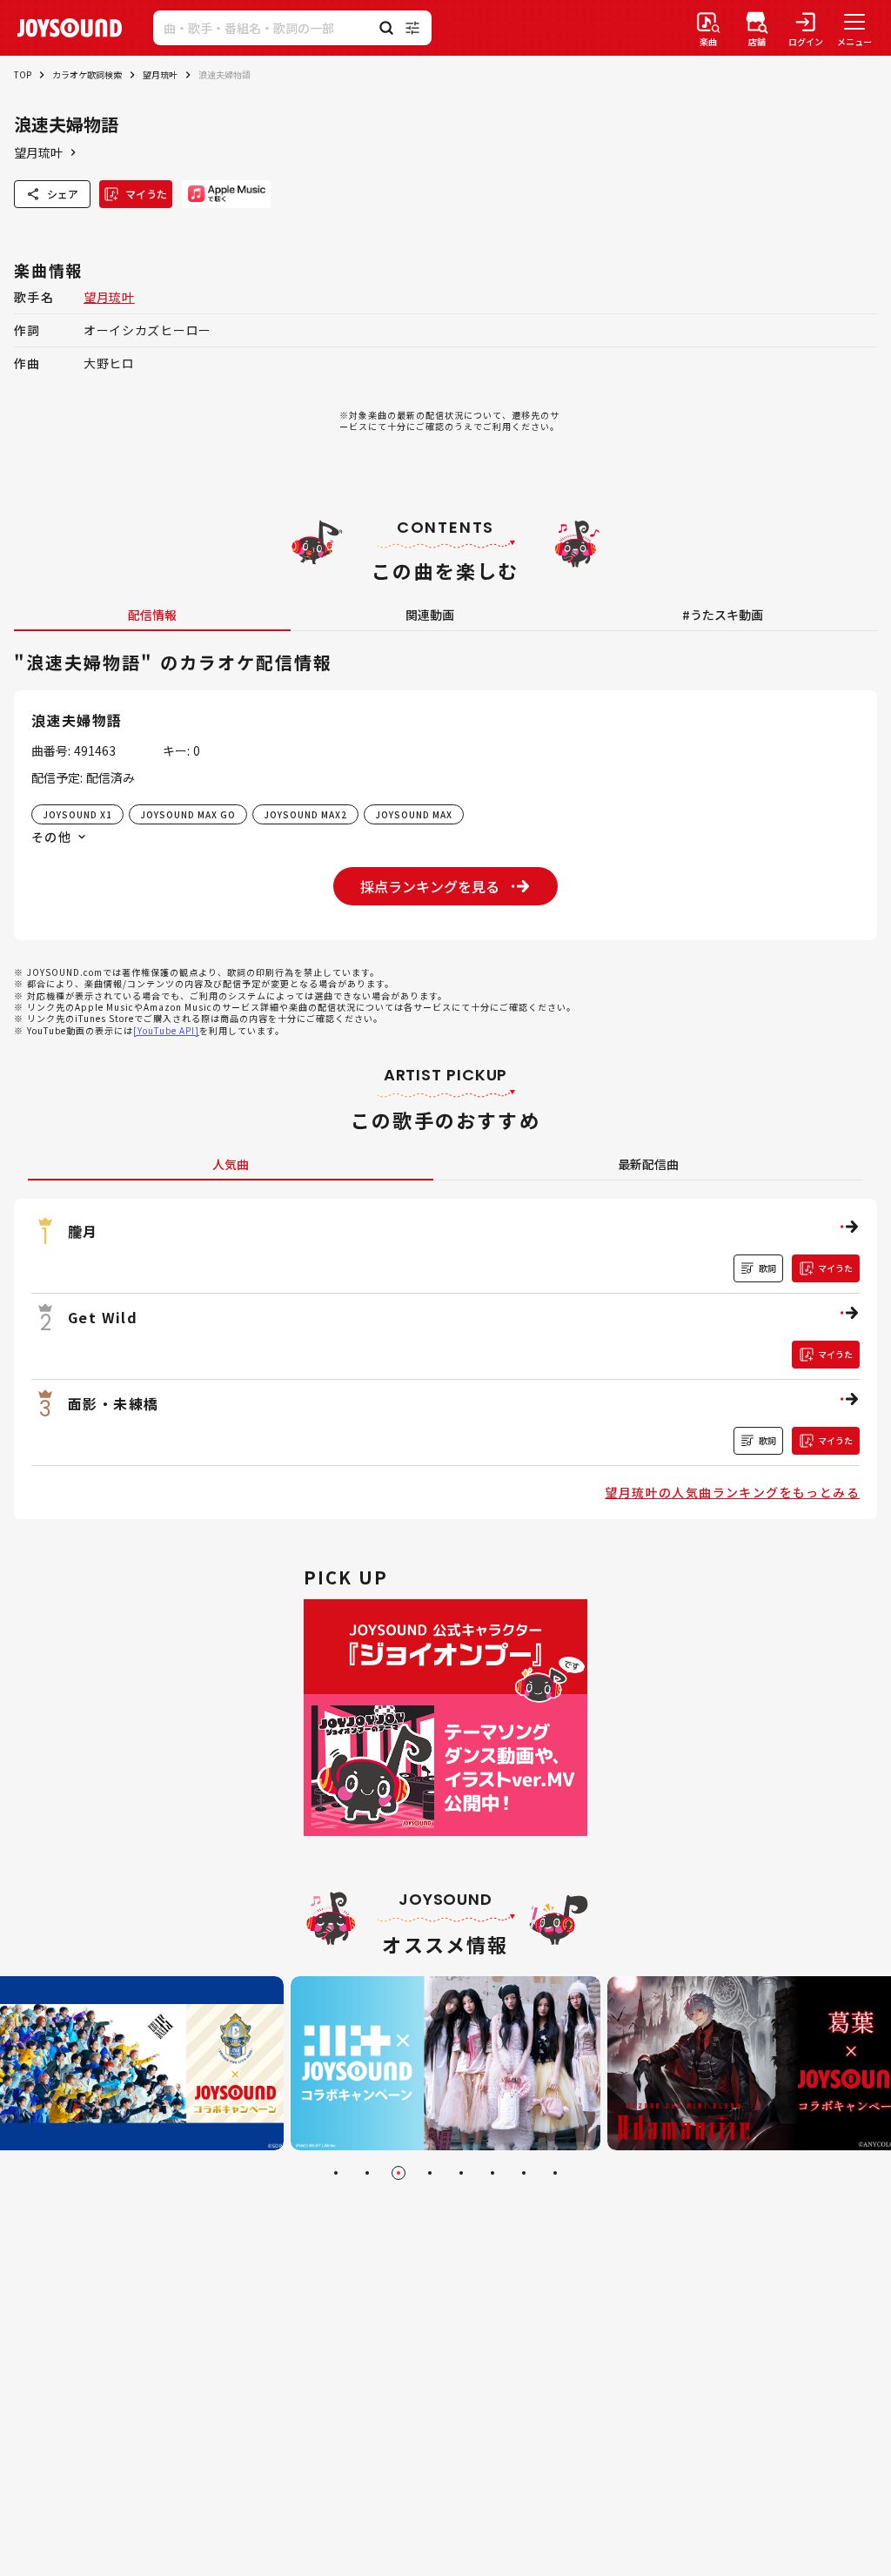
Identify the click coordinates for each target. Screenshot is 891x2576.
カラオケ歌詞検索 (87, 74)
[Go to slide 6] (492, 2173)
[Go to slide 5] (461, 2173)
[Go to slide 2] (367, 2173)
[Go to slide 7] (524, 2173)
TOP (23, 74)
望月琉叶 (160, 74)
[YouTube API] (166, 1030)
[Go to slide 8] (555, 2173)
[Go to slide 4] (430, 2173)
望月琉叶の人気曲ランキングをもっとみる (732, 1492)
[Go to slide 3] (399, 2173)
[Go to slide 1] (336, 2173)
